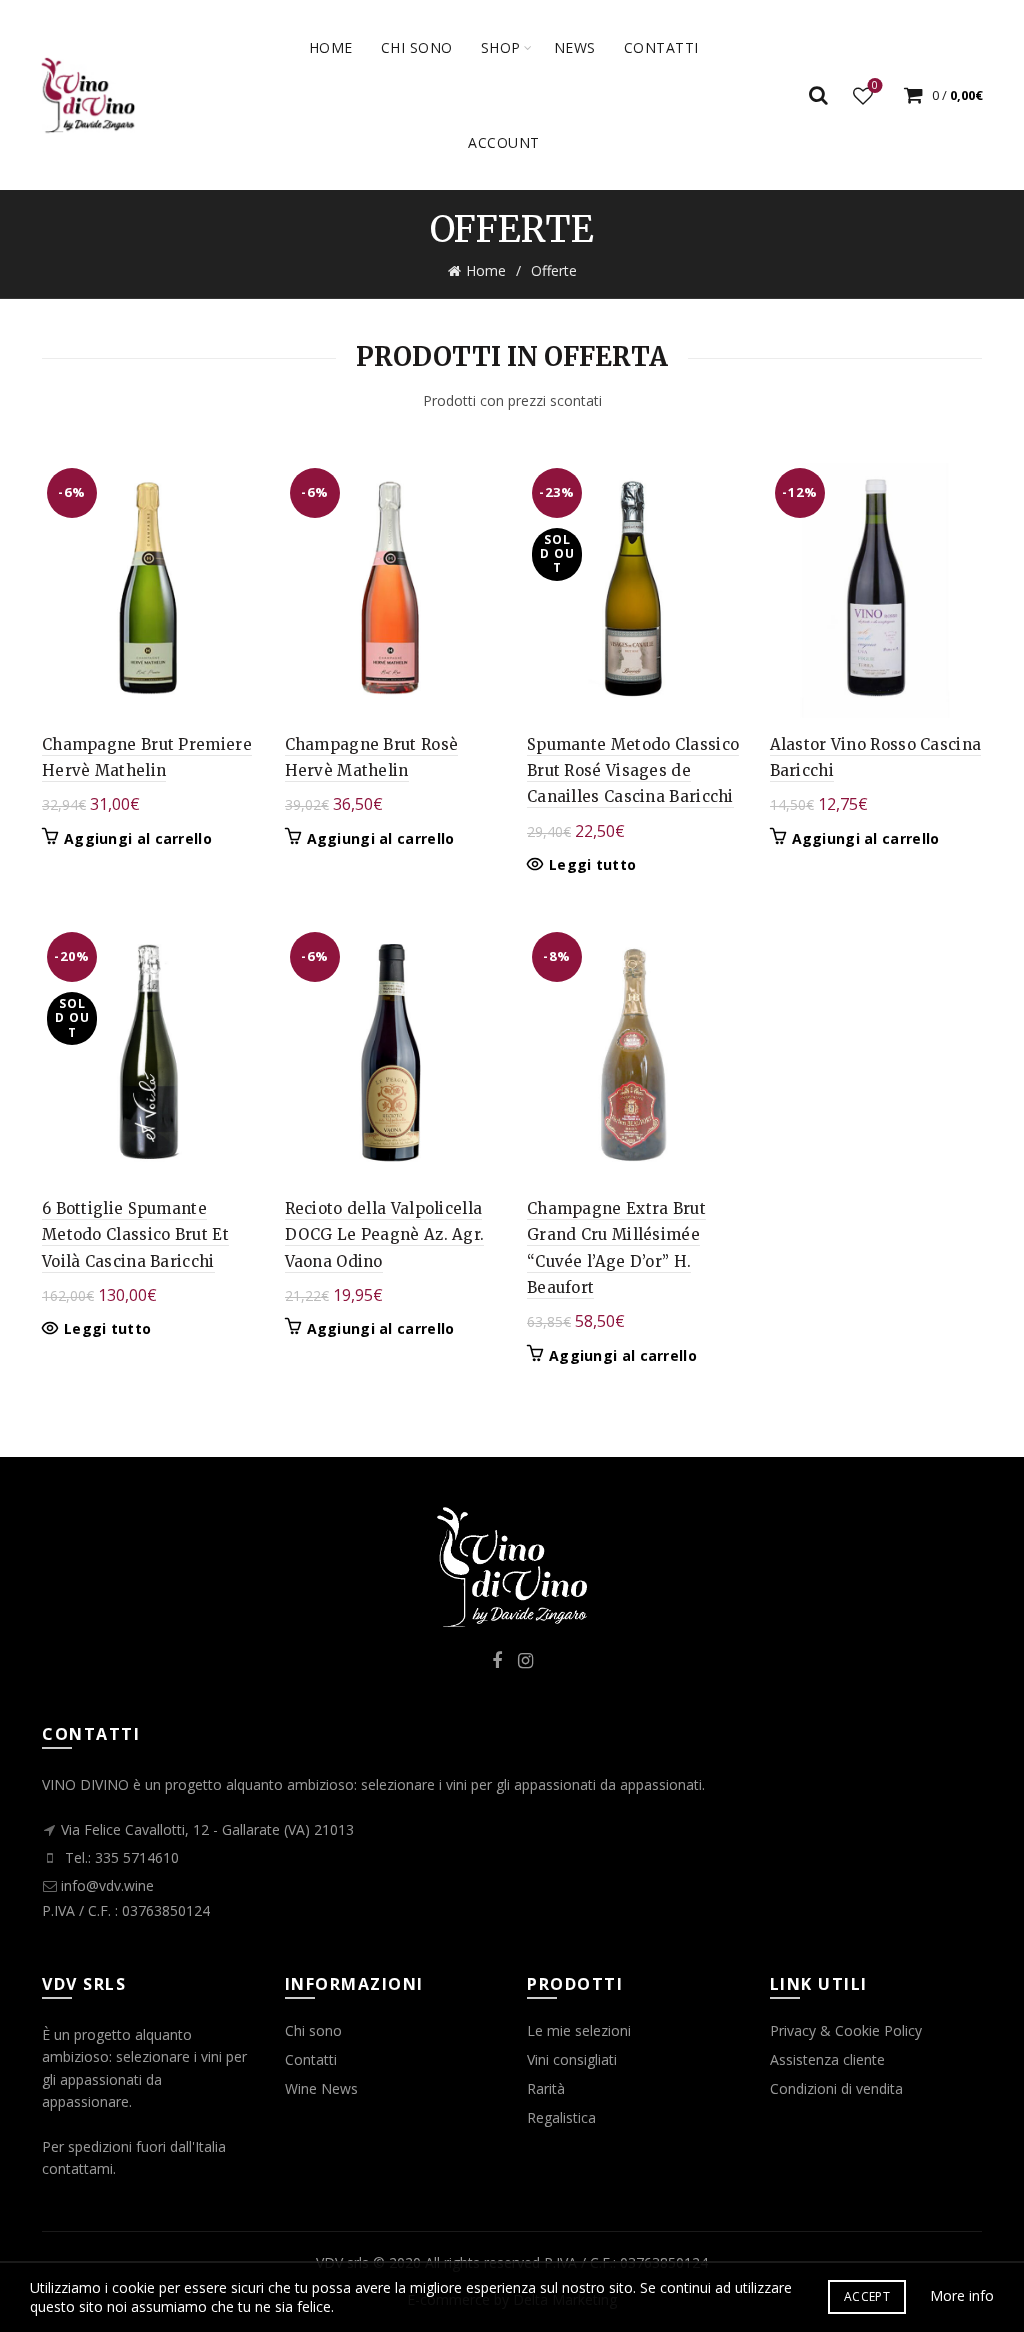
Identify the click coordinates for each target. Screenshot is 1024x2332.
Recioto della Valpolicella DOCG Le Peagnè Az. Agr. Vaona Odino (385, 1235)
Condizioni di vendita (836, 2088)
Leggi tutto (592, 865)
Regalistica (561, 2117)
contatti (661, 47)
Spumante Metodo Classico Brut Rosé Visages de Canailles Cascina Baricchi (633, 771)
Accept (867, 2296)
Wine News (321, 2088)
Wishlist (875, 86)
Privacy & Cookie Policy (846, 2030)
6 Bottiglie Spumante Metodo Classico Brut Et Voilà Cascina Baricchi (135, 1235)
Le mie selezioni (579, 2030)
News (575, 47)
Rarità (546, 2088)
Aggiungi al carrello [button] (138, 839)
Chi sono (417, 47)
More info (962, 2295)
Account (504, 142)
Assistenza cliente (827, 2059)
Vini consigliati (572, 2059)
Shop (501, 47)
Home (331, 47)
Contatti (311, 2059)
